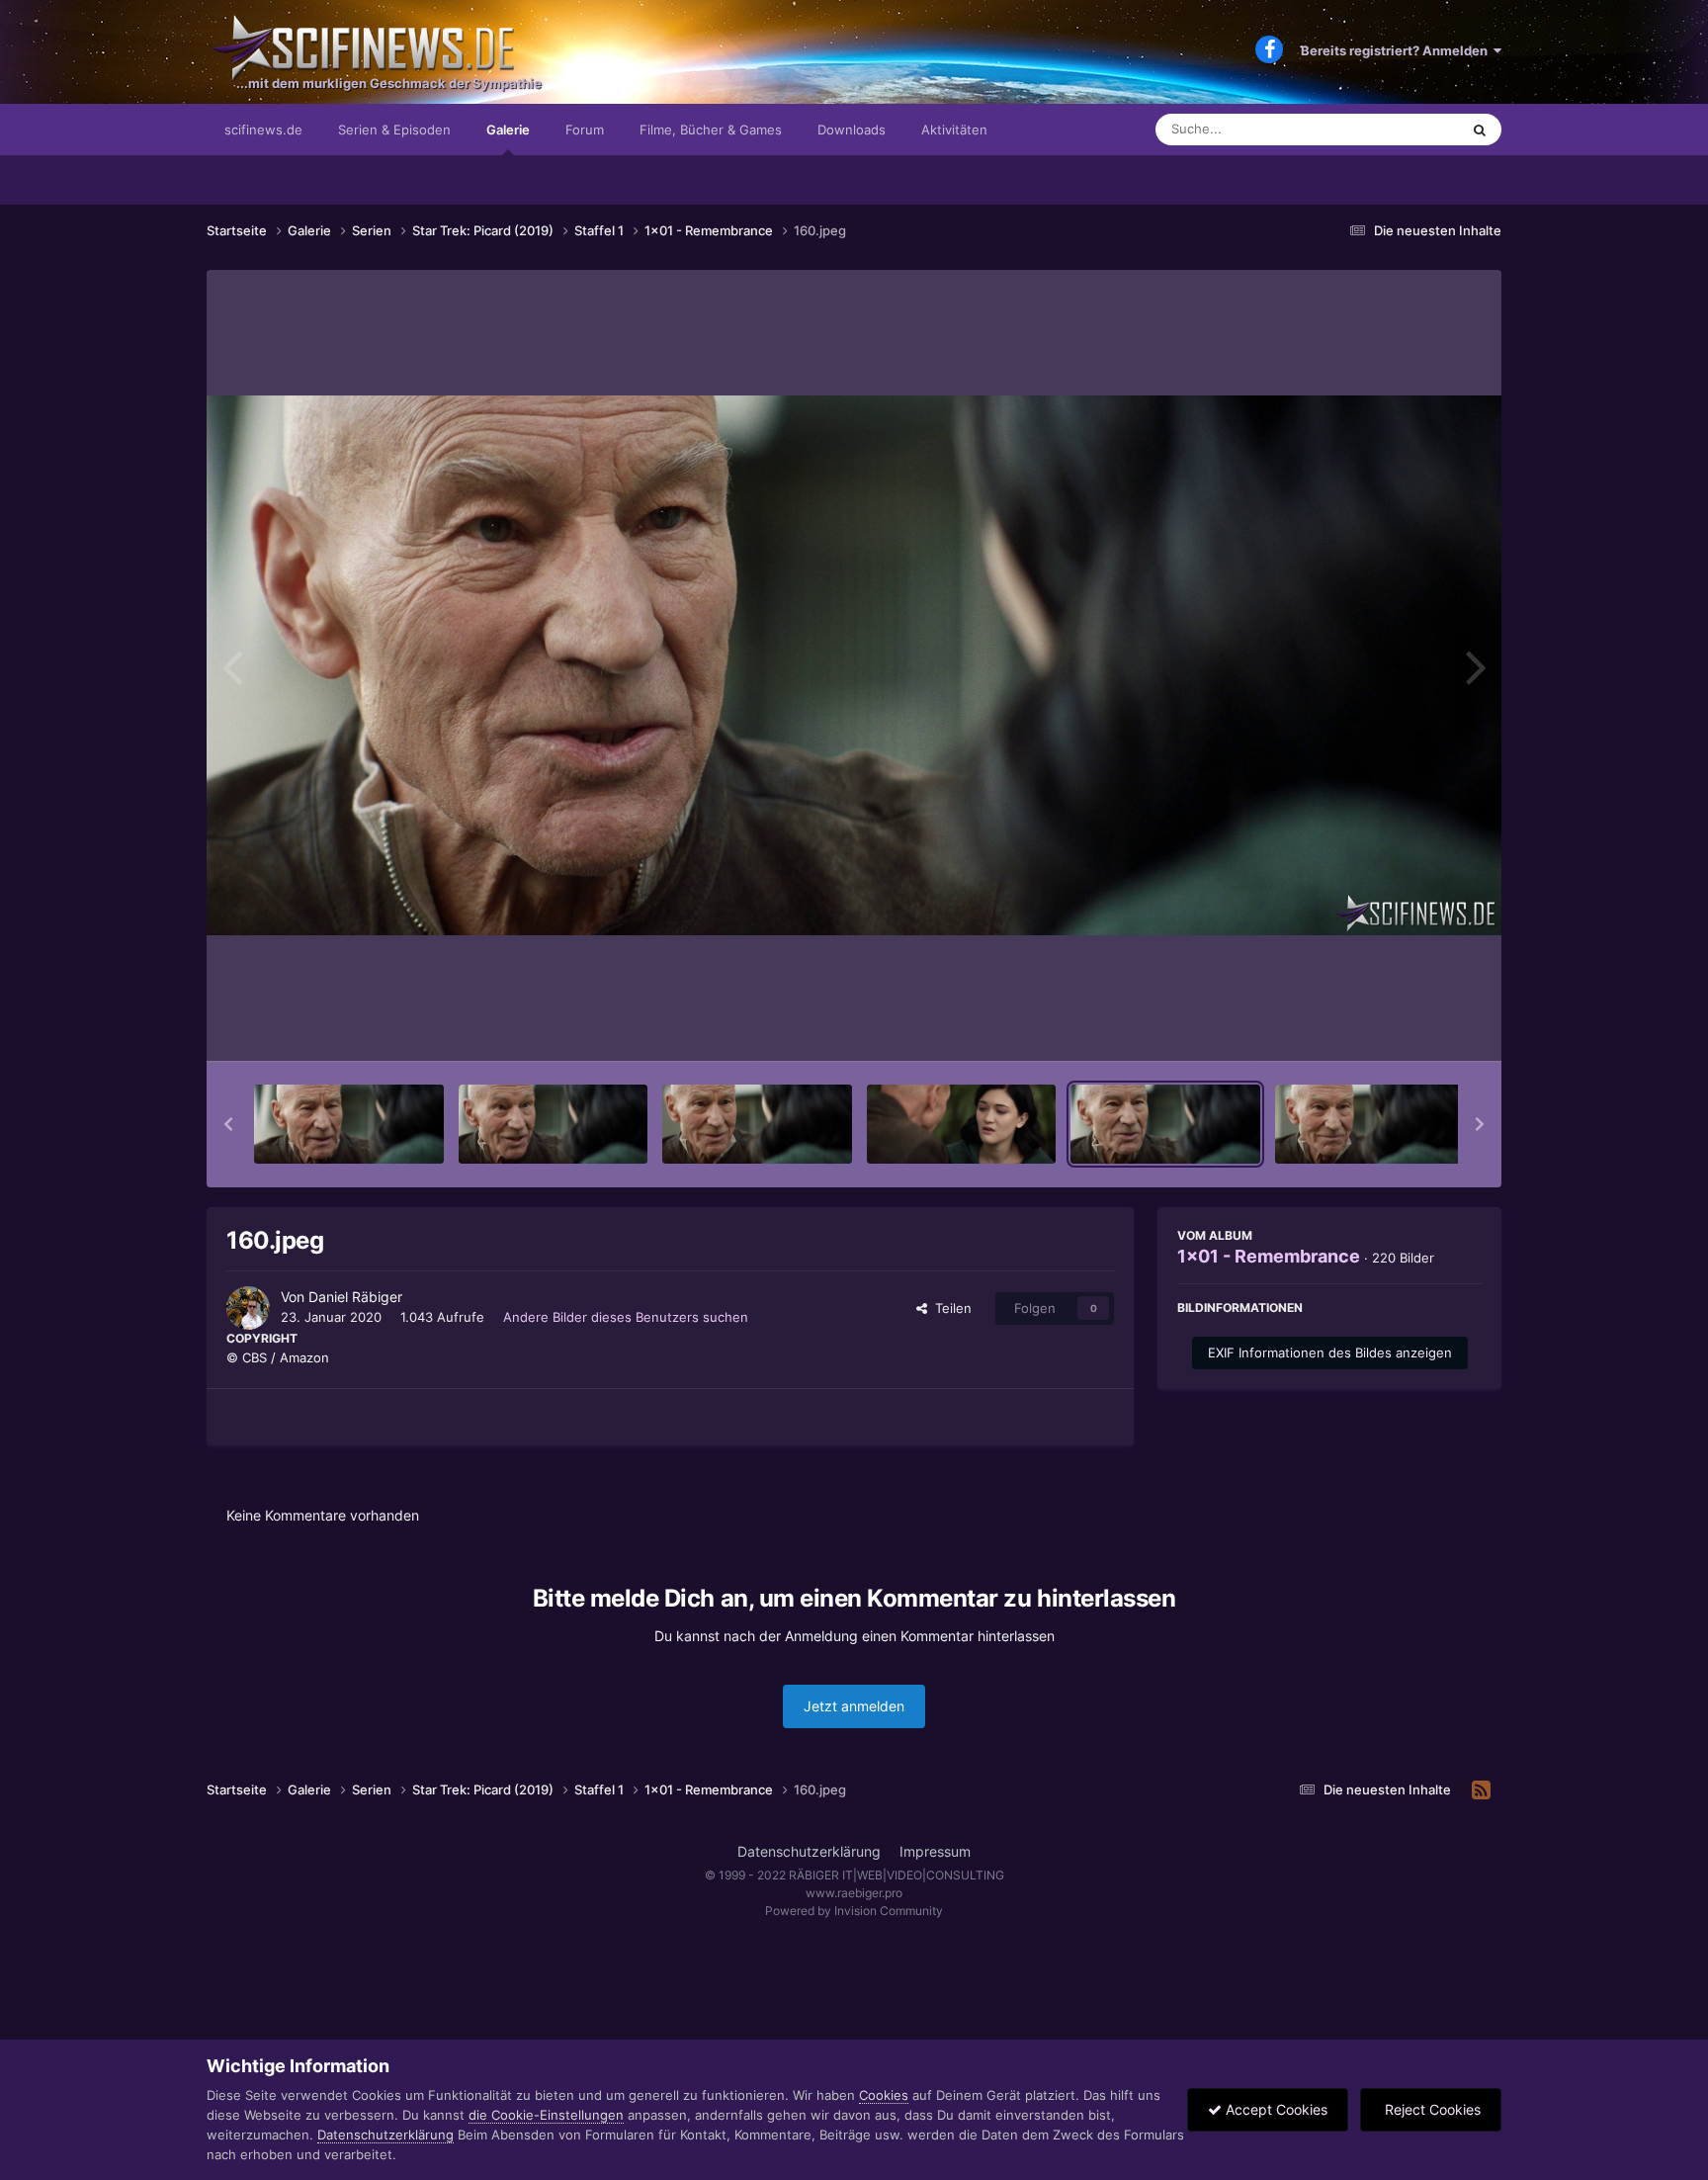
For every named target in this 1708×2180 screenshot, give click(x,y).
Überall (1411, 129)
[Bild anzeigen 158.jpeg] (757, 1124)
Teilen (949, 1308)
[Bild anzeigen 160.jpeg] (1165, 1124)
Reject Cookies (1431, 2109)
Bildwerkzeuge (1411, 1025)
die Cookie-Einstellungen (546, 2115)
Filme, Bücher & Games (711, 130)
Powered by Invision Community (854, 1911)
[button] (228, 1124)
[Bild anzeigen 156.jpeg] (349, 1124)
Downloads (852, 130)
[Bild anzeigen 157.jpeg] (554, 1124)
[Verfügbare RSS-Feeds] (1481, 1790)
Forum (585, 130)
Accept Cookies (1275, 2109)
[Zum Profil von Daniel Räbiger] (248, 1308)
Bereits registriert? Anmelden (1397, 50)
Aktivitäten (954, 130)
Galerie (508, 130)
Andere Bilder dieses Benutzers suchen (626, 1317)
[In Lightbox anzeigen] (854, 665)
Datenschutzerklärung (809, 1851)
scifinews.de (263, 130)
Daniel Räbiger (355, 1297)
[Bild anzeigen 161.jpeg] (1370, 1124)
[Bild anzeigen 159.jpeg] (962, 1124)
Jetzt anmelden (854, 1706)
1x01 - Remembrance (1269, 1256)
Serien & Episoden (394, 130)
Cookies (884, 2095)
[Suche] (1480, 130)
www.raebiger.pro (854, 1893)
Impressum (935, 1851)
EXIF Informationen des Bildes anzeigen (1330, 1352)
